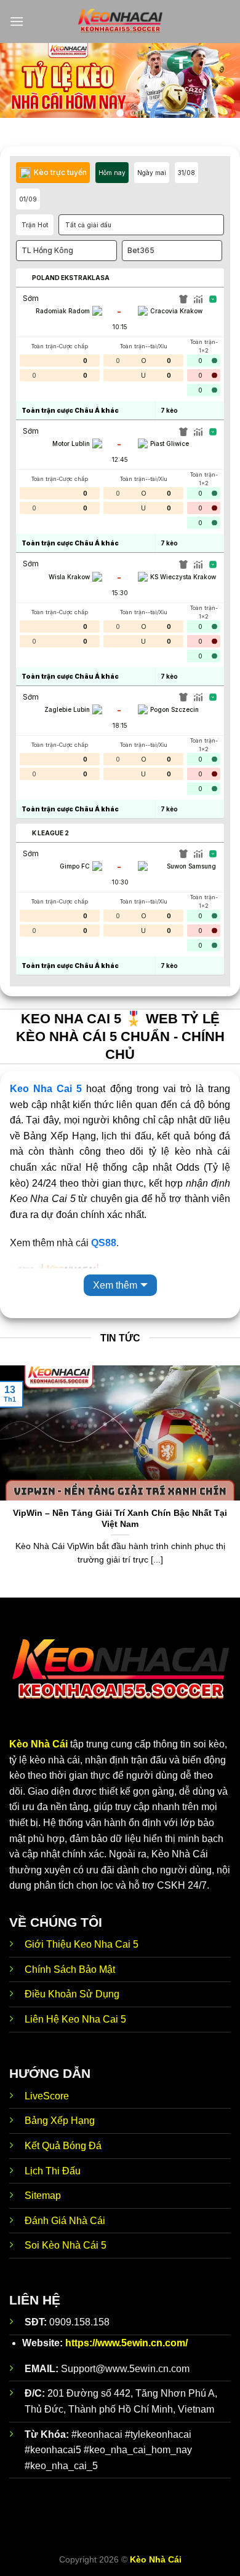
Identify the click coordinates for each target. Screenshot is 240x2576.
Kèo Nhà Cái (38, 1744)
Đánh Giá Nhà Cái (65, 2221)
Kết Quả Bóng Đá (63, 2146)
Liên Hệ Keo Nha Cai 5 (75, 2019)
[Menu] (17, 21)
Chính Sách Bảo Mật (70, 1969)
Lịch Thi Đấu (53, 2171)
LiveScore (47, 2096)
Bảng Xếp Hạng (60, 2121)
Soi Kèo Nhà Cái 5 (66, 2245)
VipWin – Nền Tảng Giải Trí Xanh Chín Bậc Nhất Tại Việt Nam (120, 1519)
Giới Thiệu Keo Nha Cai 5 (82, 1944)
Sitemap (43, 2195)
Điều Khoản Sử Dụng (72, 1994)
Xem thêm (115, 1285)
